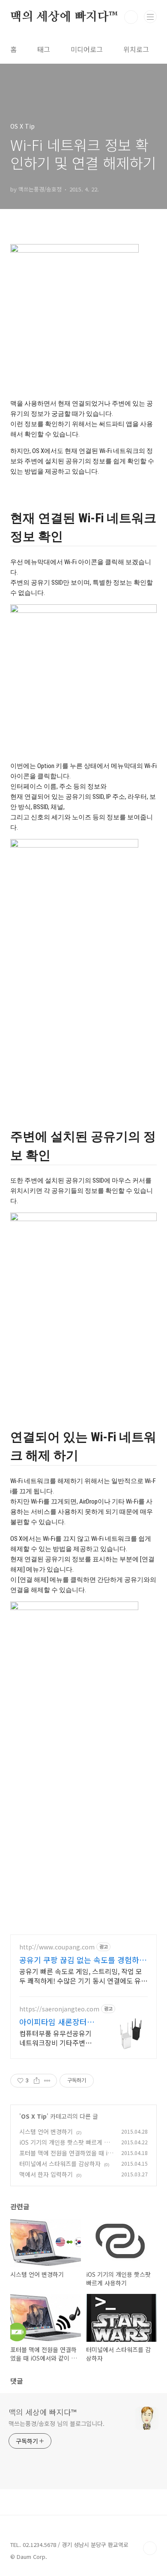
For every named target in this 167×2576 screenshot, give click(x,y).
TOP (150, 2548)
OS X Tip (34, 2116)
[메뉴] (150, 17)
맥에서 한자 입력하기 (46, 2174)
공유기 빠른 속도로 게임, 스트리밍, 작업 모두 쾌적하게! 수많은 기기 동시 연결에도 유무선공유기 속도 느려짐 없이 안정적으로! (83, 1976)
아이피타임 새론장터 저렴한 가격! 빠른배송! (58, 2022)
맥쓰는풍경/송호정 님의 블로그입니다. (57, 2423)
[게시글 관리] (47, 2081)
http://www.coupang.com (57, 1947)
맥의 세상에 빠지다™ (64, 17)
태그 (44, 49)
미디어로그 (87, 49)
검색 (131, 17)
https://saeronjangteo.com (59, 2009)
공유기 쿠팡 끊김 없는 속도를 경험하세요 (83, 1960)
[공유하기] (37, 2081)
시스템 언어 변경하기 (46, 2131)
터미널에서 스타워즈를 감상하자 (60, 2164)
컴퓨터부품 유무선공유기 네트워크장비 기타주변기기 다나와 (55, 2038)
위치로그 (136, 49)
